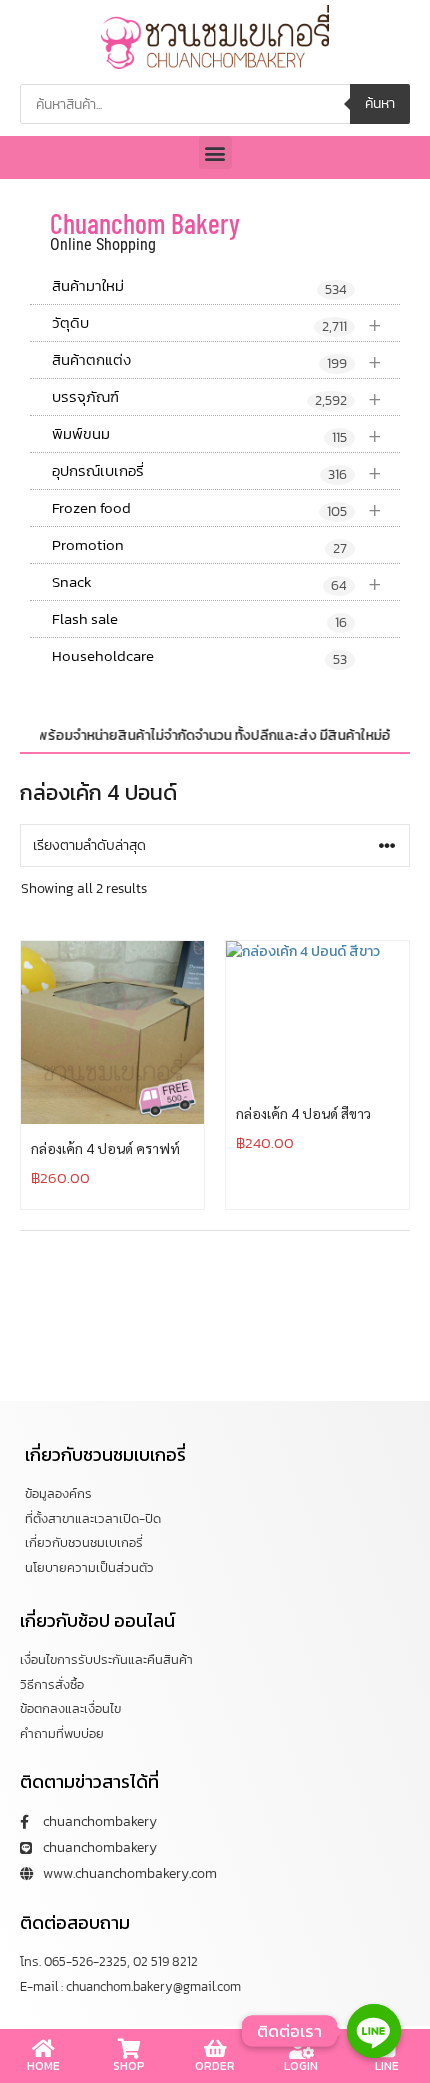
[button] (215, 152)
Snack (217, 582)
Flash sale (199, 620)
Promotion (199, 546)
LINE (387, 2066)
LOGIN (301, 2066)
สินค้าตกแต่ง (217, 360)
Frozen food (217, 508)
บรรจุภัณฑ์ (217, 397)
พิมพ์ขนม (217, 434)
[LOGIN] (301, 2049)
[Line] (374, 2031)
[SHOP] (129, 2049)
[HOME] (43, 2049)
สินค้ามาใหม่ (199, 287)
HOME (43, 2066)
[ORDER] (215, 2049)
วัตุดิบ (217, 323)
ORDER (215, 2066)
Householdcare (199, 657)
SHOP (129, 2066)
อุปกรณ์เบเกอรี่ (217, 471)
